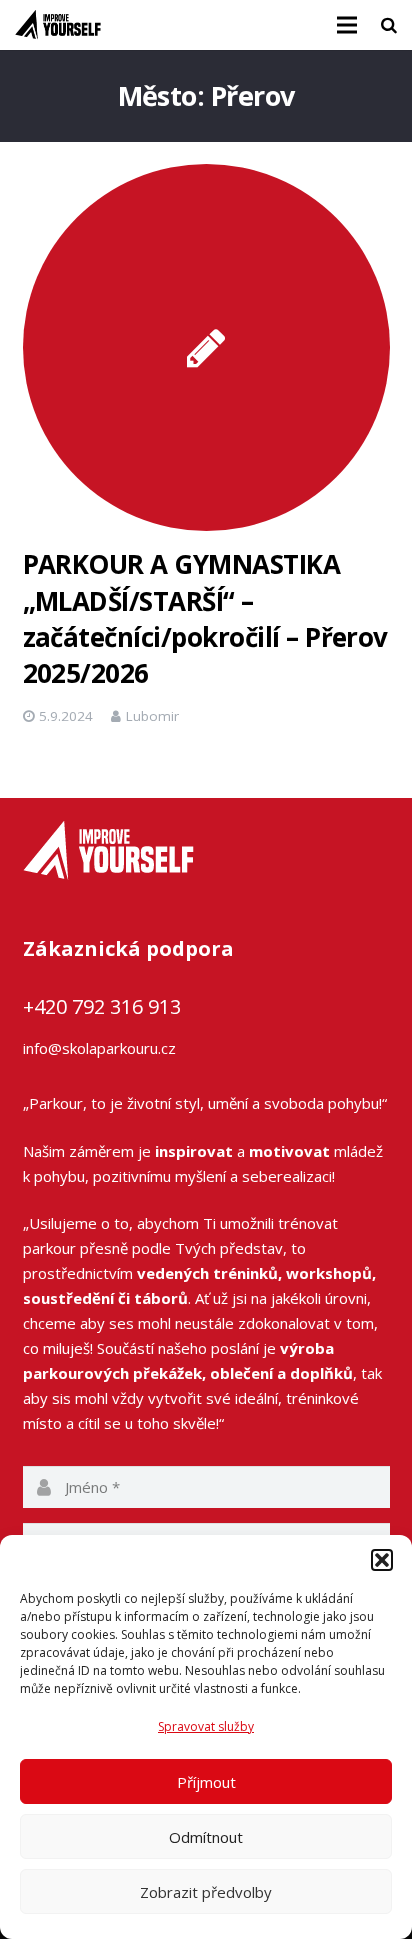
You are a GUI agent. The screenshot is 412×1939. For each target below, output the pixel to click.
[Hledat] (389, 25)
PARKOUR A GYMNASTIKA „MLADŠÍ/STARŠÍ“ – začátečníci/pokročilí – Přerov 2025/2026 (205, 618)
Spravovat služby (206, 1726)
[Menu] (347, 25)
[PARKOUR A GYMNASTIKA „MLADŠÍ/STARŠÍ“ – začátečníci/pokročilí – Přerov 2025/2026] (206, 347)
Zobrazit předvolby (206, 1892)
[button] (382, 1560)
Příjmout (206, 1782)
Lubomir (152, 716)
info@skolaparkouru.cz (99, 1048)
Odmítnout (206, 1837)
